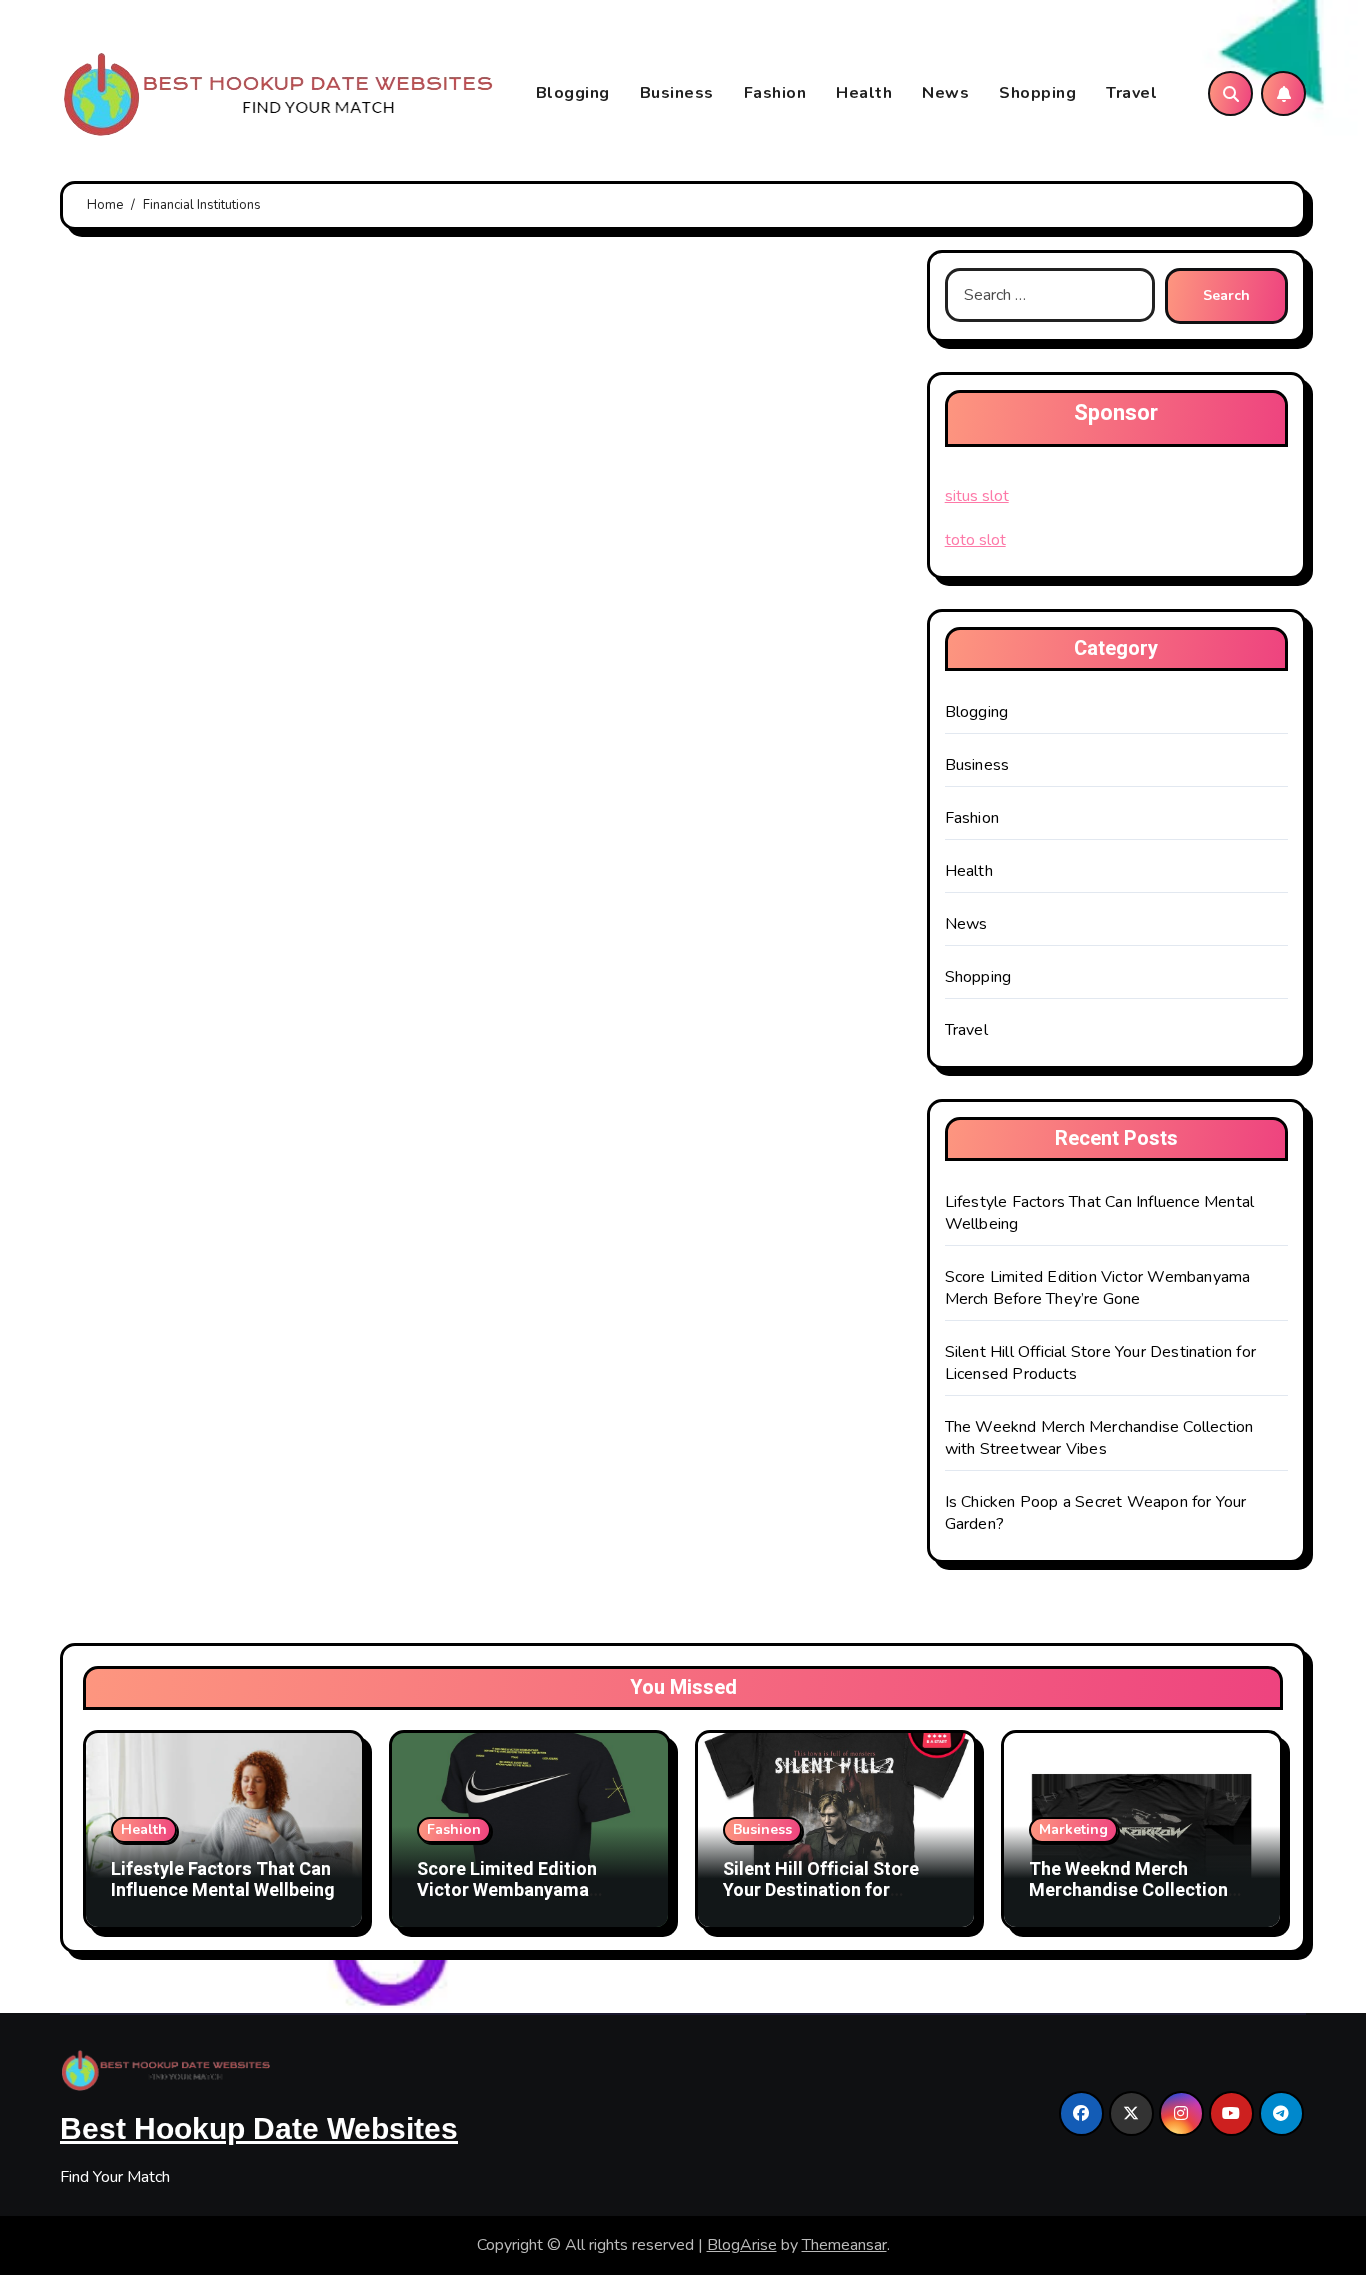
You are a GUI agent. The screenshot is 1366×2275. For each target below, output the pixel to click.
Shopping (1037, 93)
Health (864, 93)
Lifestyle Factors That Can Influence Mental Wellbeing (223, 1880)
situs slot (977, 496)
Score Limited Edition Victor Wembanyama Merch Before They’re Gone (1098, 1288)
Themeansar (844, 2245)
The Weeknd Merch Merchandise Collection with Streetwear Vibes (1099, 1438)
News (945, 93)
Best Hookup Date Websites (259, 2128)
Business (677, 93)
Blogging (573, 93)
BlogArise (742, 2245)
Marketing (1073, 1829)
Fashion (775, 93)
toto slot (975, 540)
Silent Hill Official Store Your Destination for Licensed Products (821, 1891)
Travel (1131, 93)
